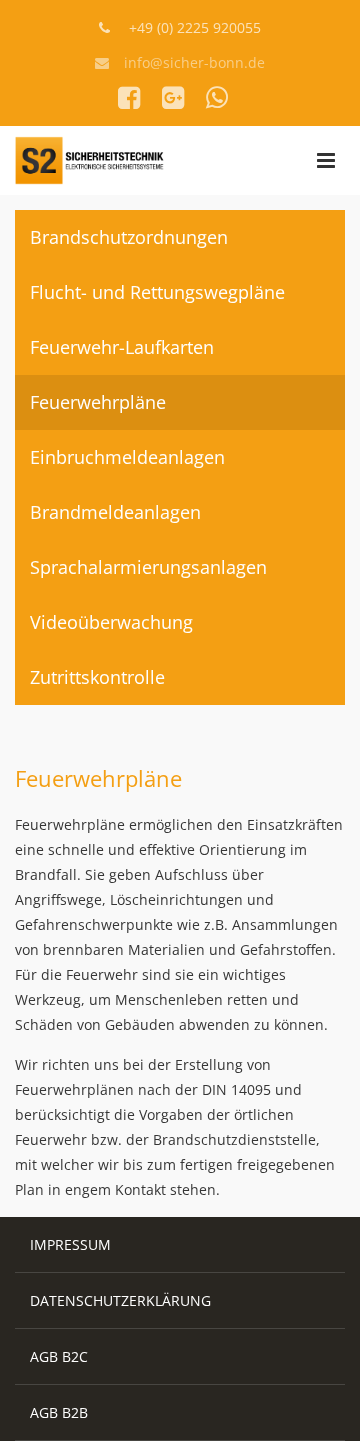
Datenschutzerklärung (120, 1300)
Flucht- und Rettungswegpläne (157, 292)
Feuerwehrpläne (98, 402)
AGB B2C (59, 1356)
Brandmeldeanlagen (115, 512)
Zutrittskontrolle (97, 677)
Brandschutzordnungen (129, 237)
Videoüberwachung (111, 622)
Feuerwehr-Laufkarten (122, 347)
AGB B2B (59, 1412)
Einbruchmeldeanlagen (127, 457)
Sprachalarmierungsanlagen (148, 567)
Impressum (70, 1244)
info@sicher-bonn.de (194, 62)
